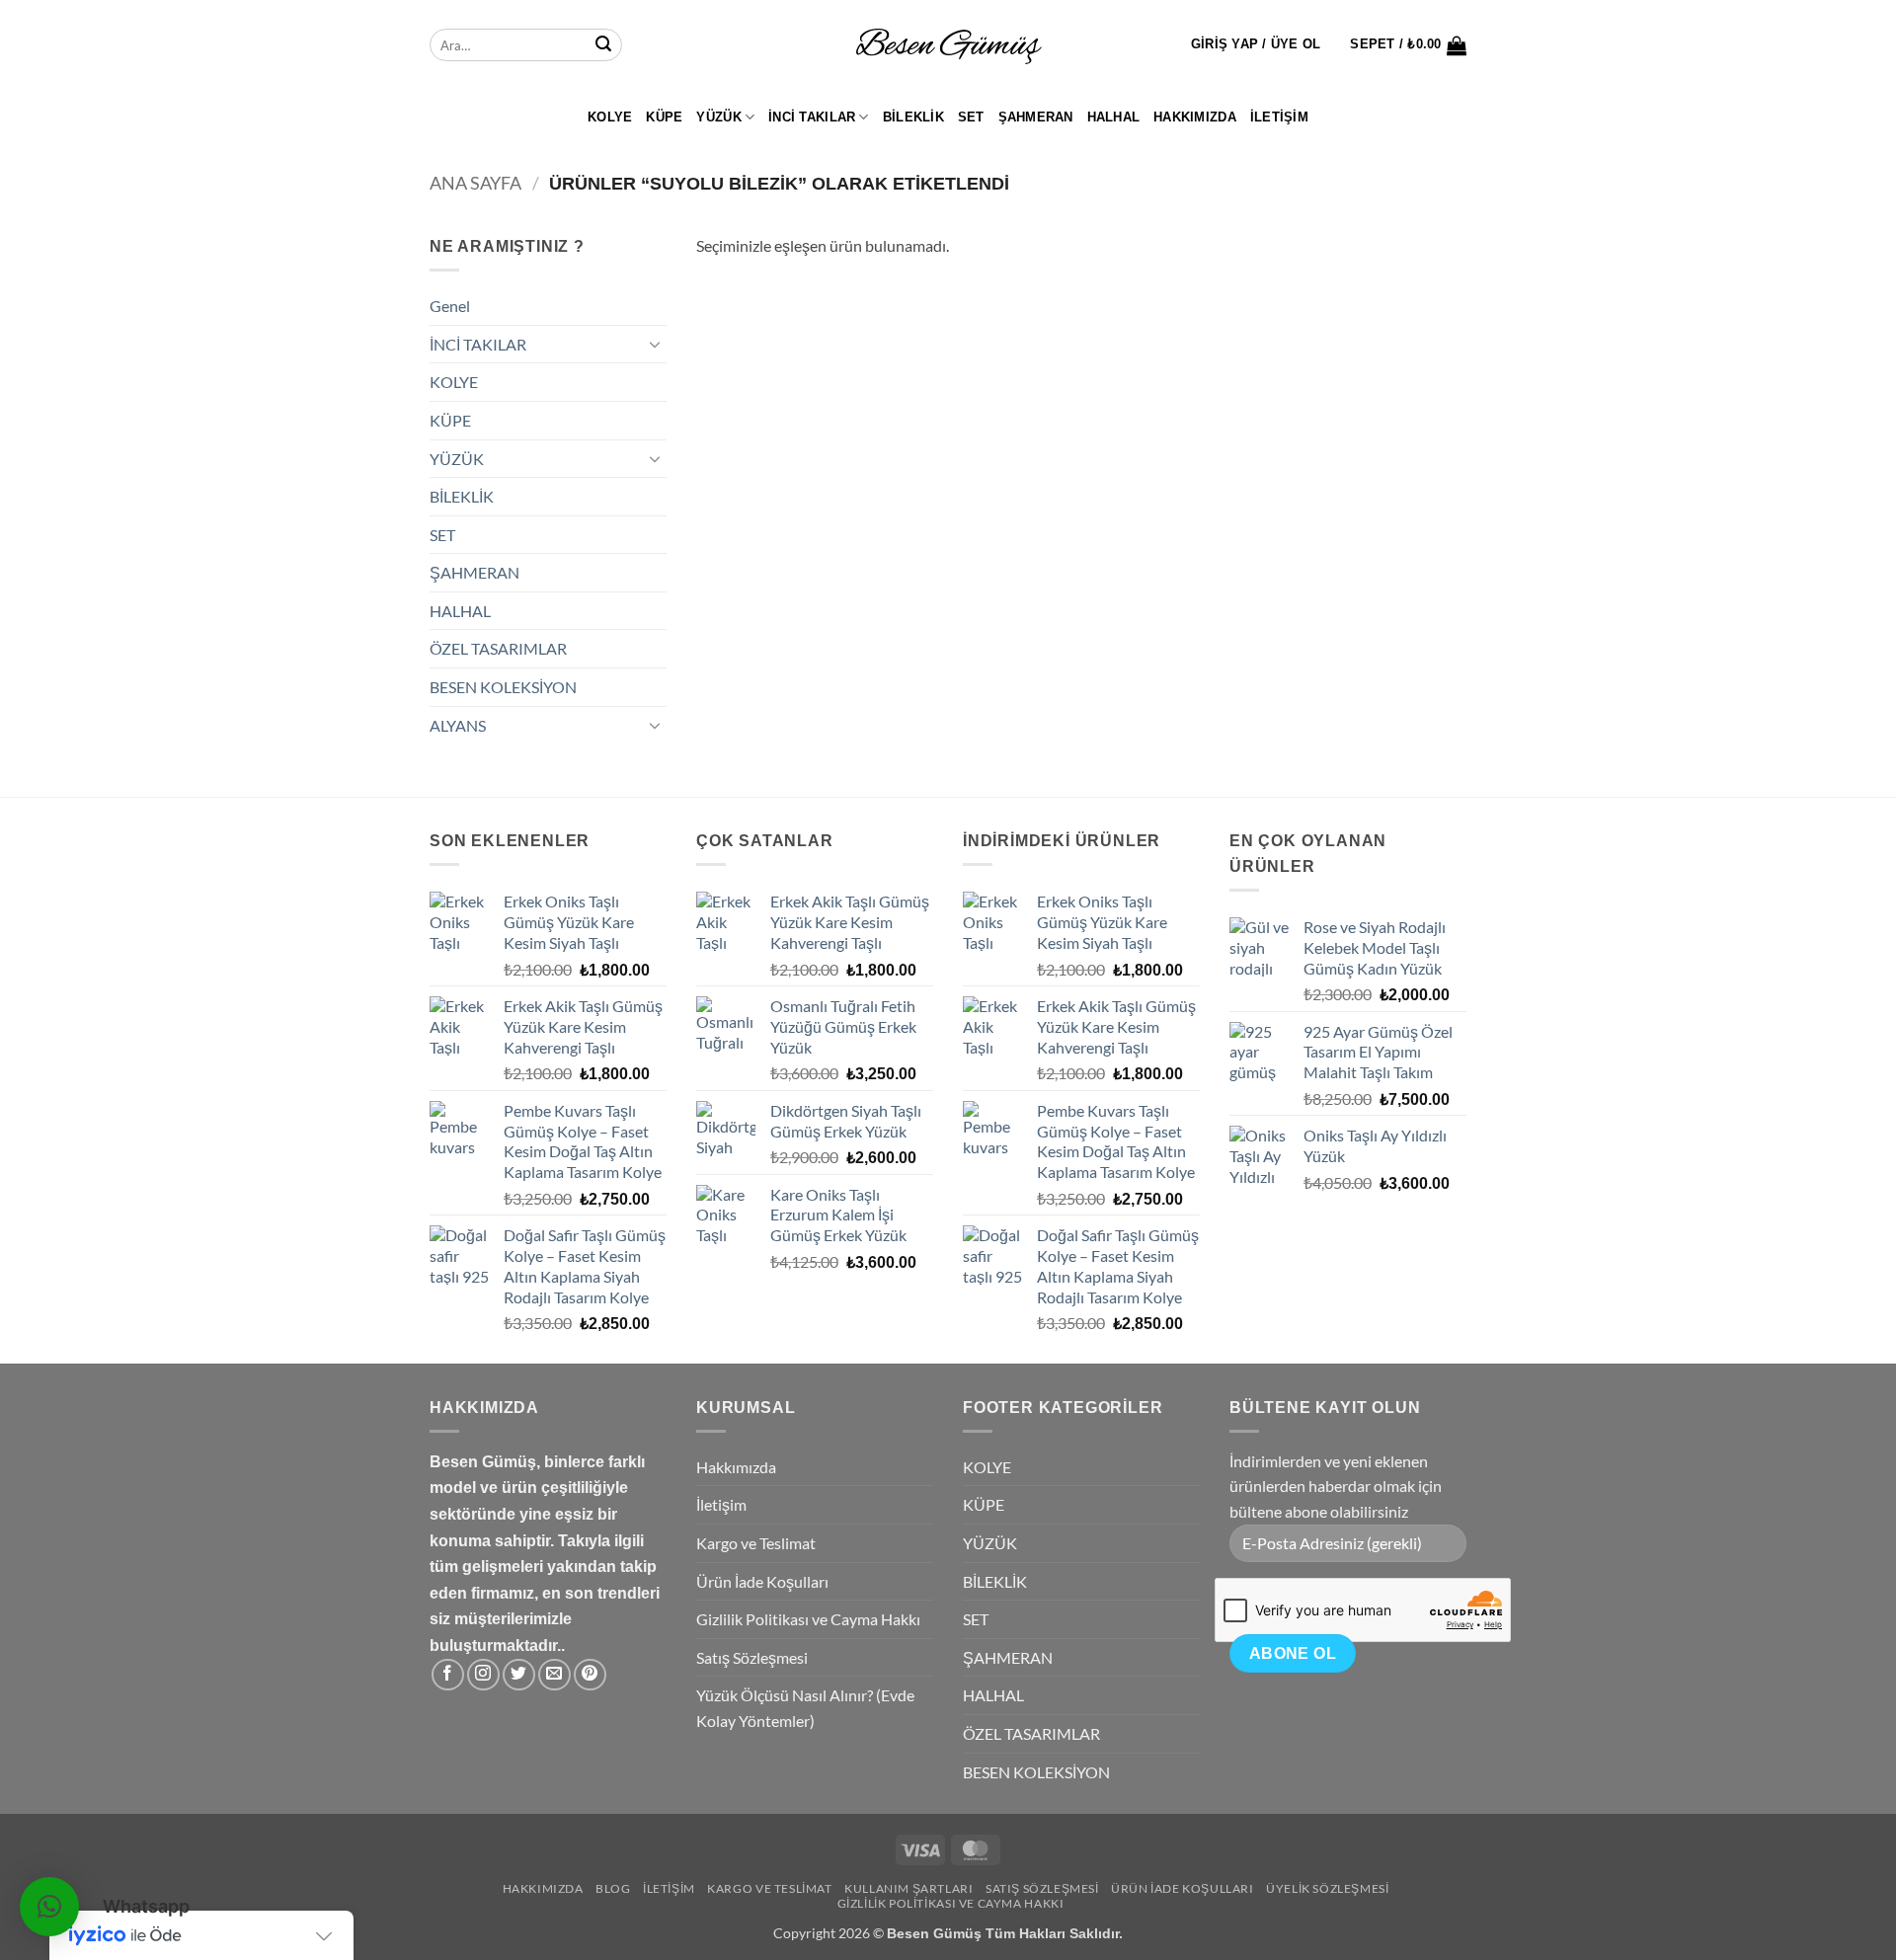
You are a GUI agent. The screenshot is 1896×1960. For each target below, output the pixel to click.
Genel (450, 306)
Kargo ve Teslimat (756, 1543)
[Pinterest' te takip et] (590, 1675)
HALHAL (1114, 117)
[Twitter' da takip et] (519, 1675)
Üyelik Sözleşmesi (1327, 1888)
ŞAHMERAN (1036, 117)
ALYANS (458, 725)
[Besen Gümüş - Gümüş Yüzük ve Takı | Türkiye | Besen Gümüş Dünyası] (948, 45)
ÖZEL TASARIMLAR (498, 648)
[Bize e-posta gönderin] (554, 1675)
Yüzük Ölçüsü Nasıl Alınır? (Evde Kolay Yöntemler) (805, 1708)
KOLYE (610, 117)
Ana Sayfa (475, 183)
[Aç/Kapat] (655, 344)
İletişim (1279, 117)
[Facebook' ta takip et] (448, 1675)
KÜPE (664, 117)
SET (971, 117)
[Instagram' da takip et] (483, 1675)
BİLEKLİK (913, 117)
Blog (613, 1888)
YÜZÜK (718, 117)
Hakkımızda (1195, 117)
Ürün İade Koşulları (762, 1581)
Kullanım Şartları (908, 1888)
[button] (1256, 44)
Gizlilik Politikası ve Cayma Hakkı (808, 1619)
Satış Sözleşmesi (752, 1657)
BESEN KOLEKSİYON (503, 687)
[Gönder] (603, 45)
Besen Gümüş (934, 1933)
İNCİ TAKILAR (812, 117)
